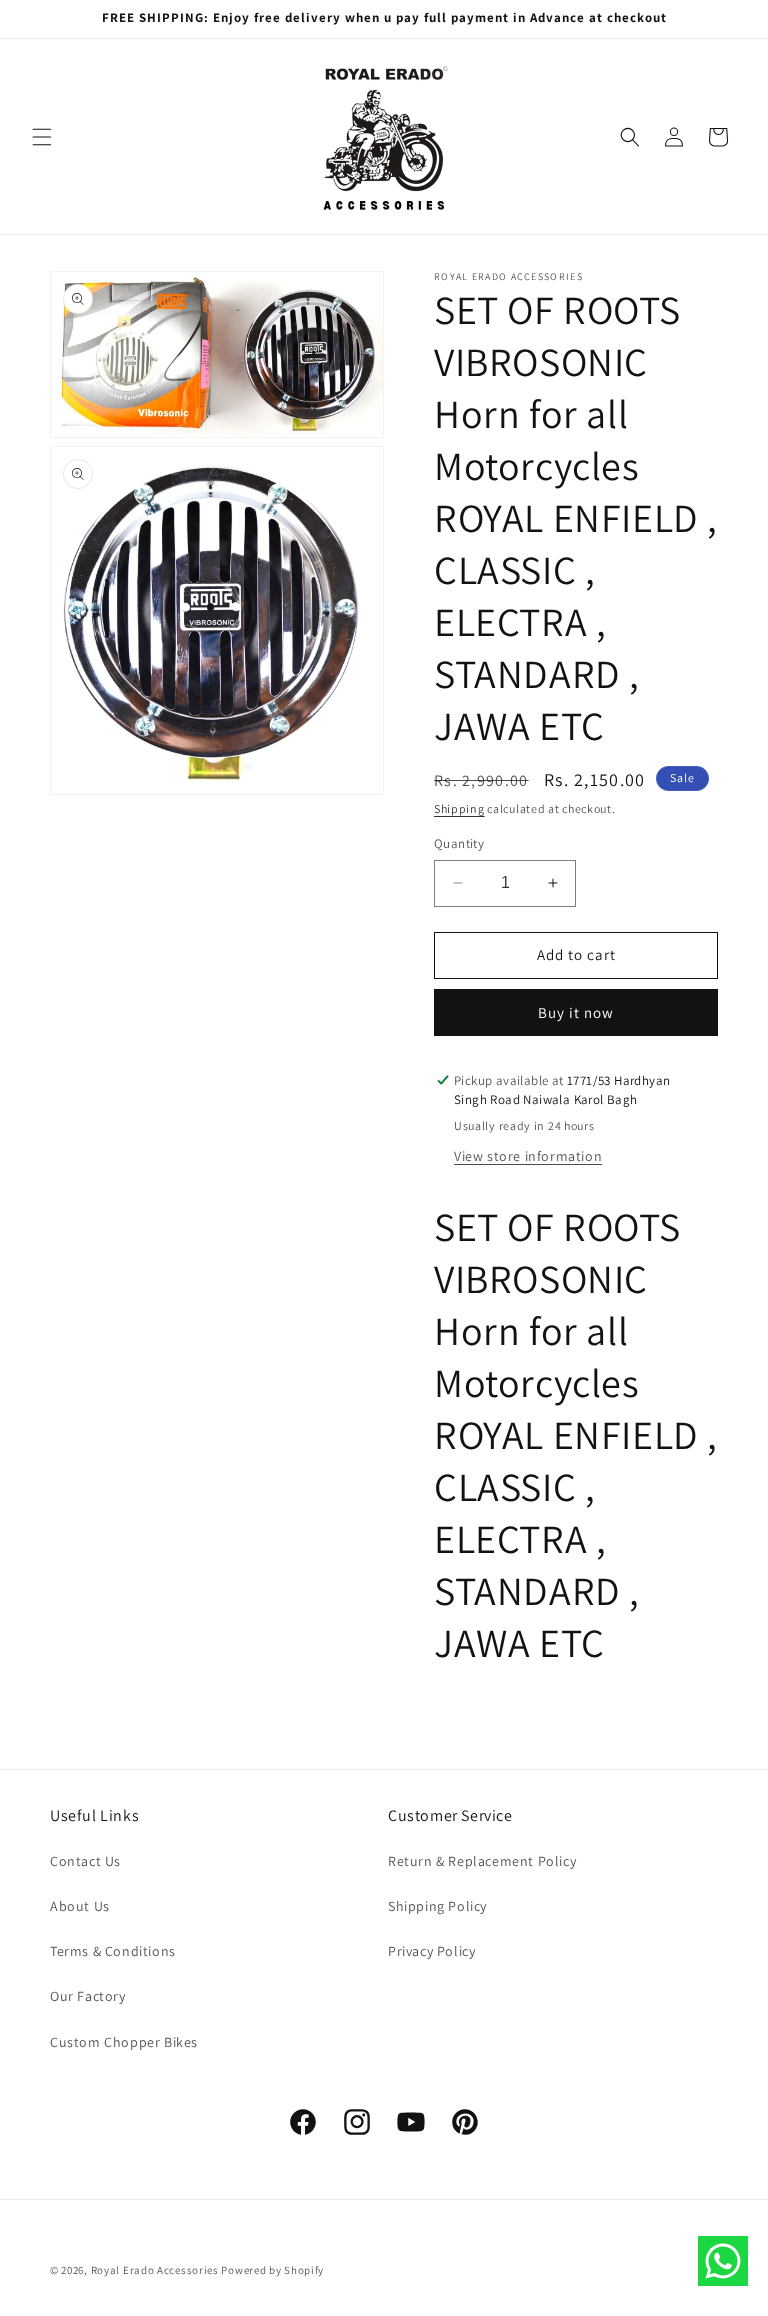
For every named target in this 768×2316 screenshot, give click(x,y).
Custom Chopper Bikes (124, 2042)
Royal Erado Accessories (155, 2270)
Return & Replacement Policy (482, 1861)
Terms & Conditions (113, 1951)
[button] (42, 137)
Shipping (459, 808)
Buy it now (576, 1012)
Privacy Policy (431, 1951)
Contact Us (85, 1861)
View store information (528, 1156)
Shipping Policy (437, 1906)
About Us (80, 1906)
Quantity (459, 843)
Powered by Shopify (272, 2270)
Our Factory (88, 1996)
